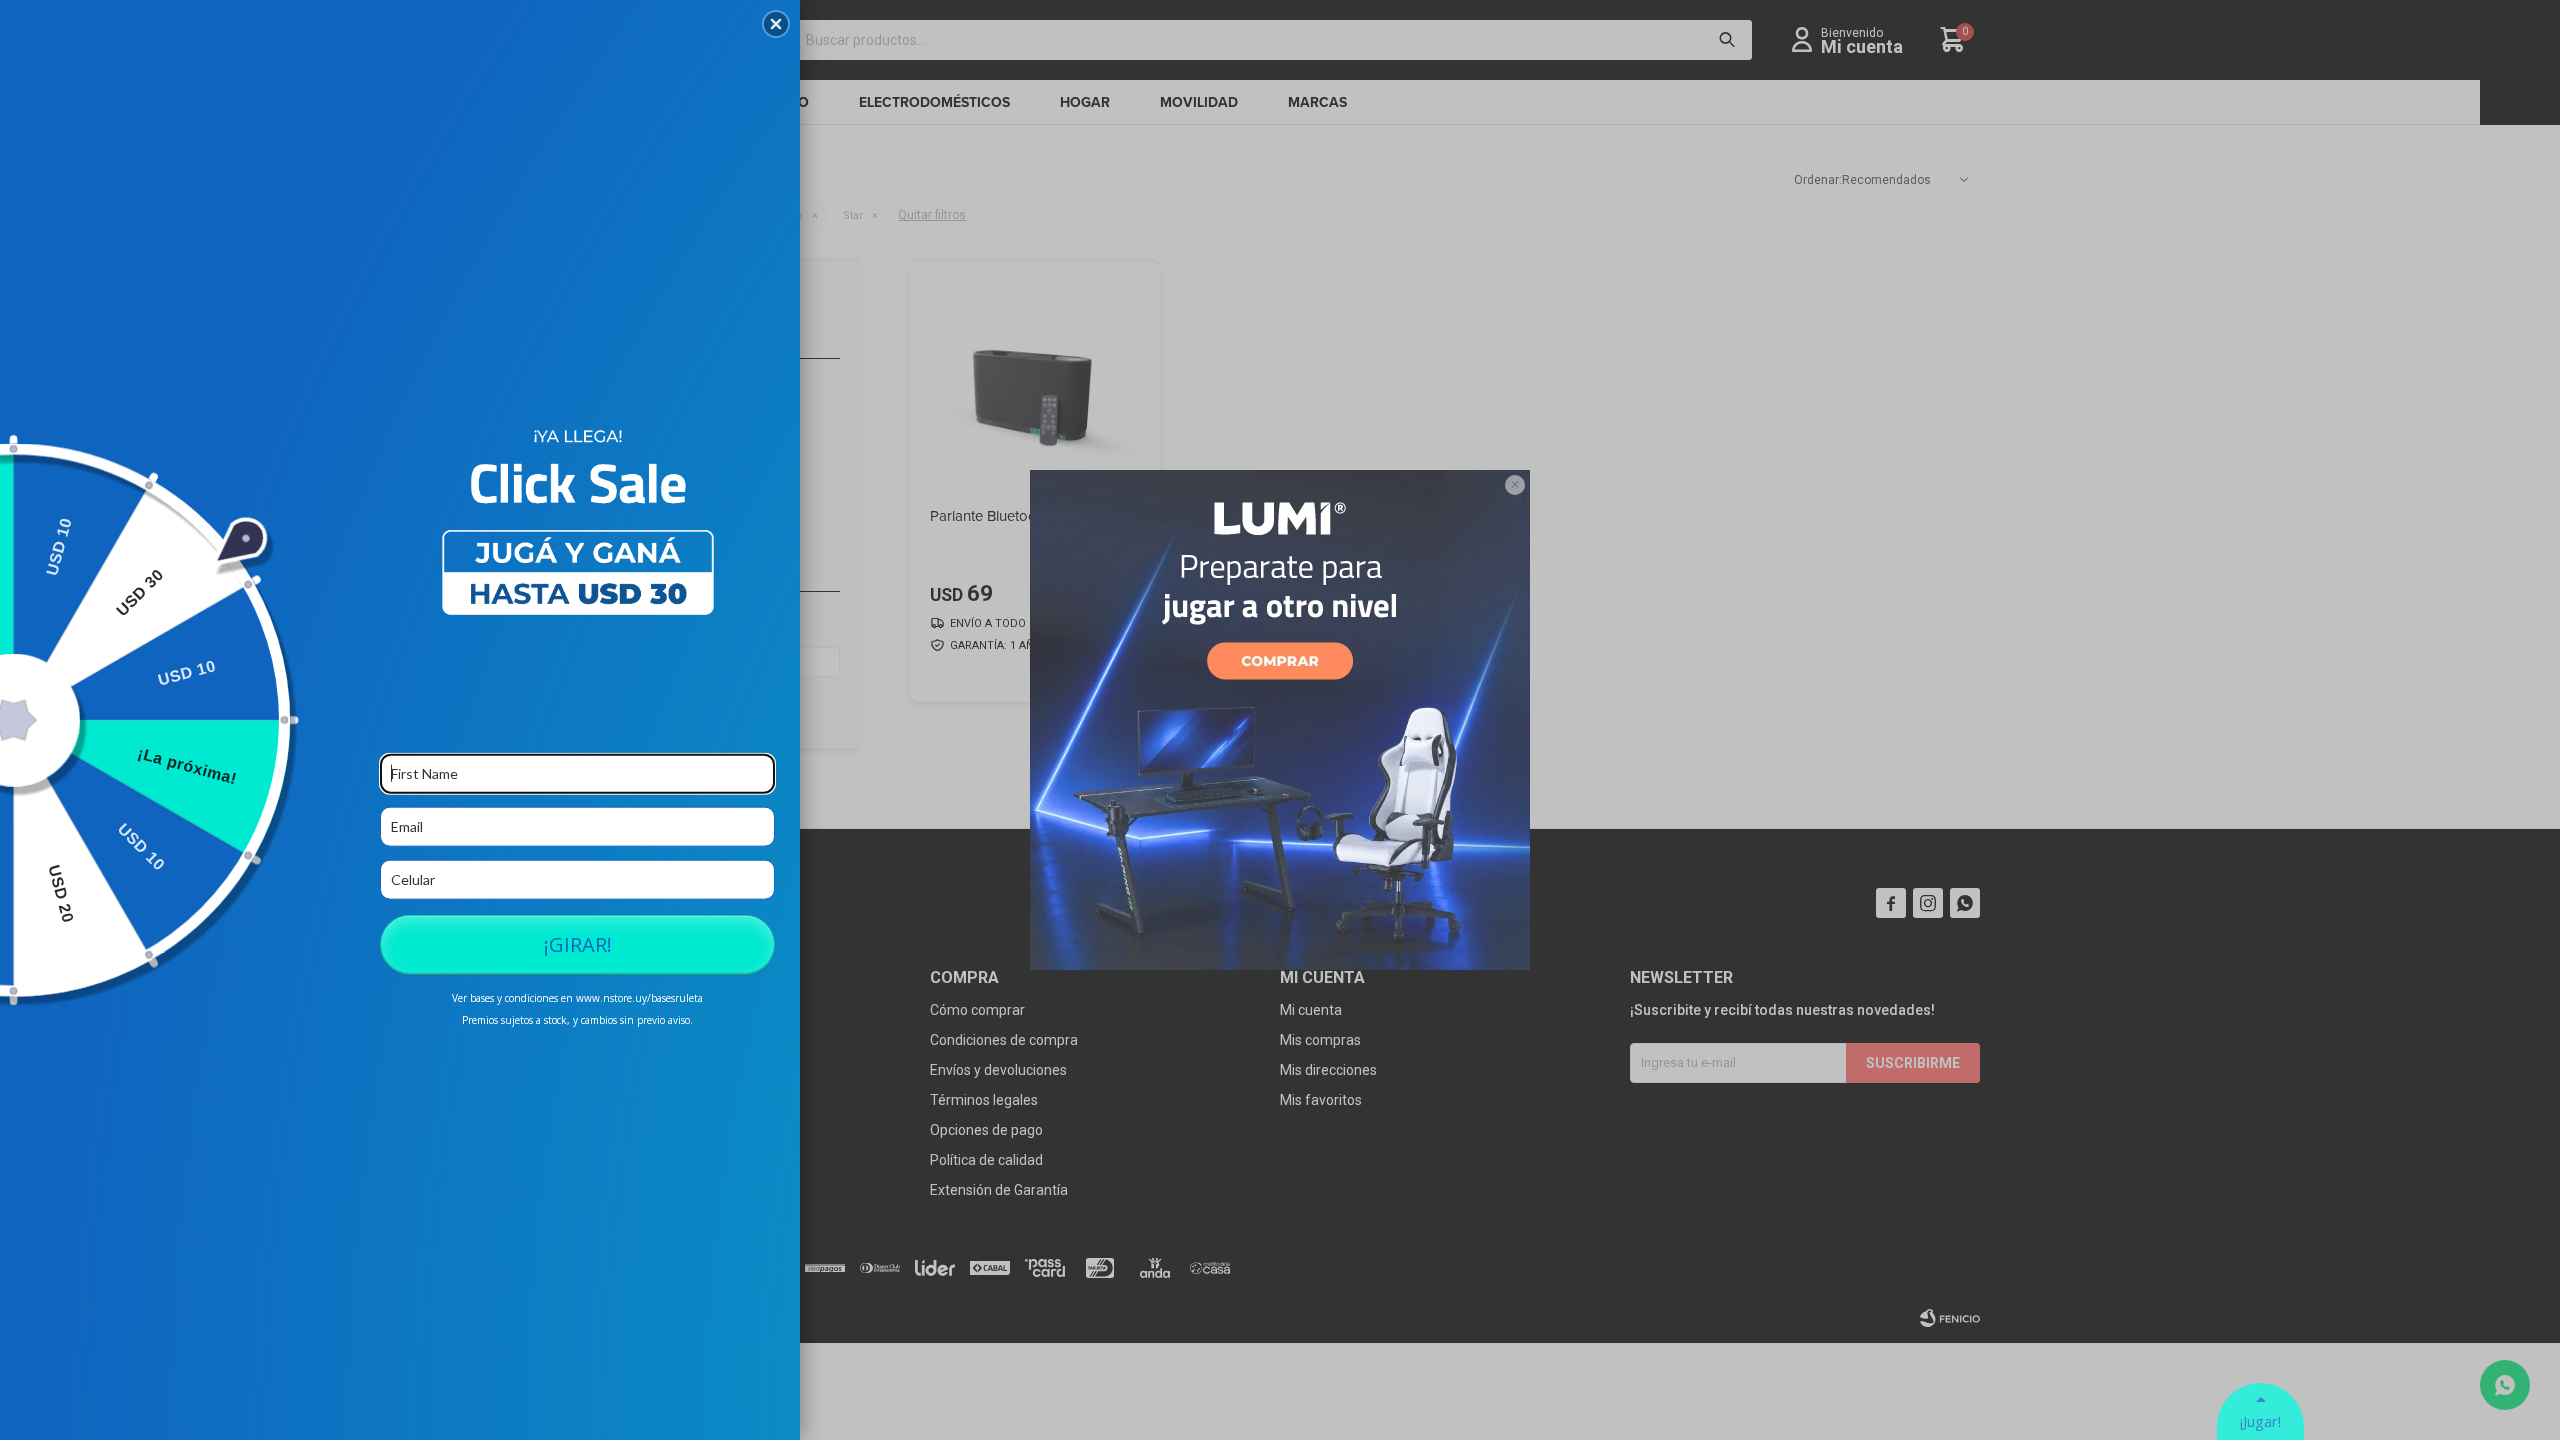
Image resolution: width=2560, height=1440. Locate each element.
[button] (776, 24)
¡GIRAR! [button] (578, 943)
